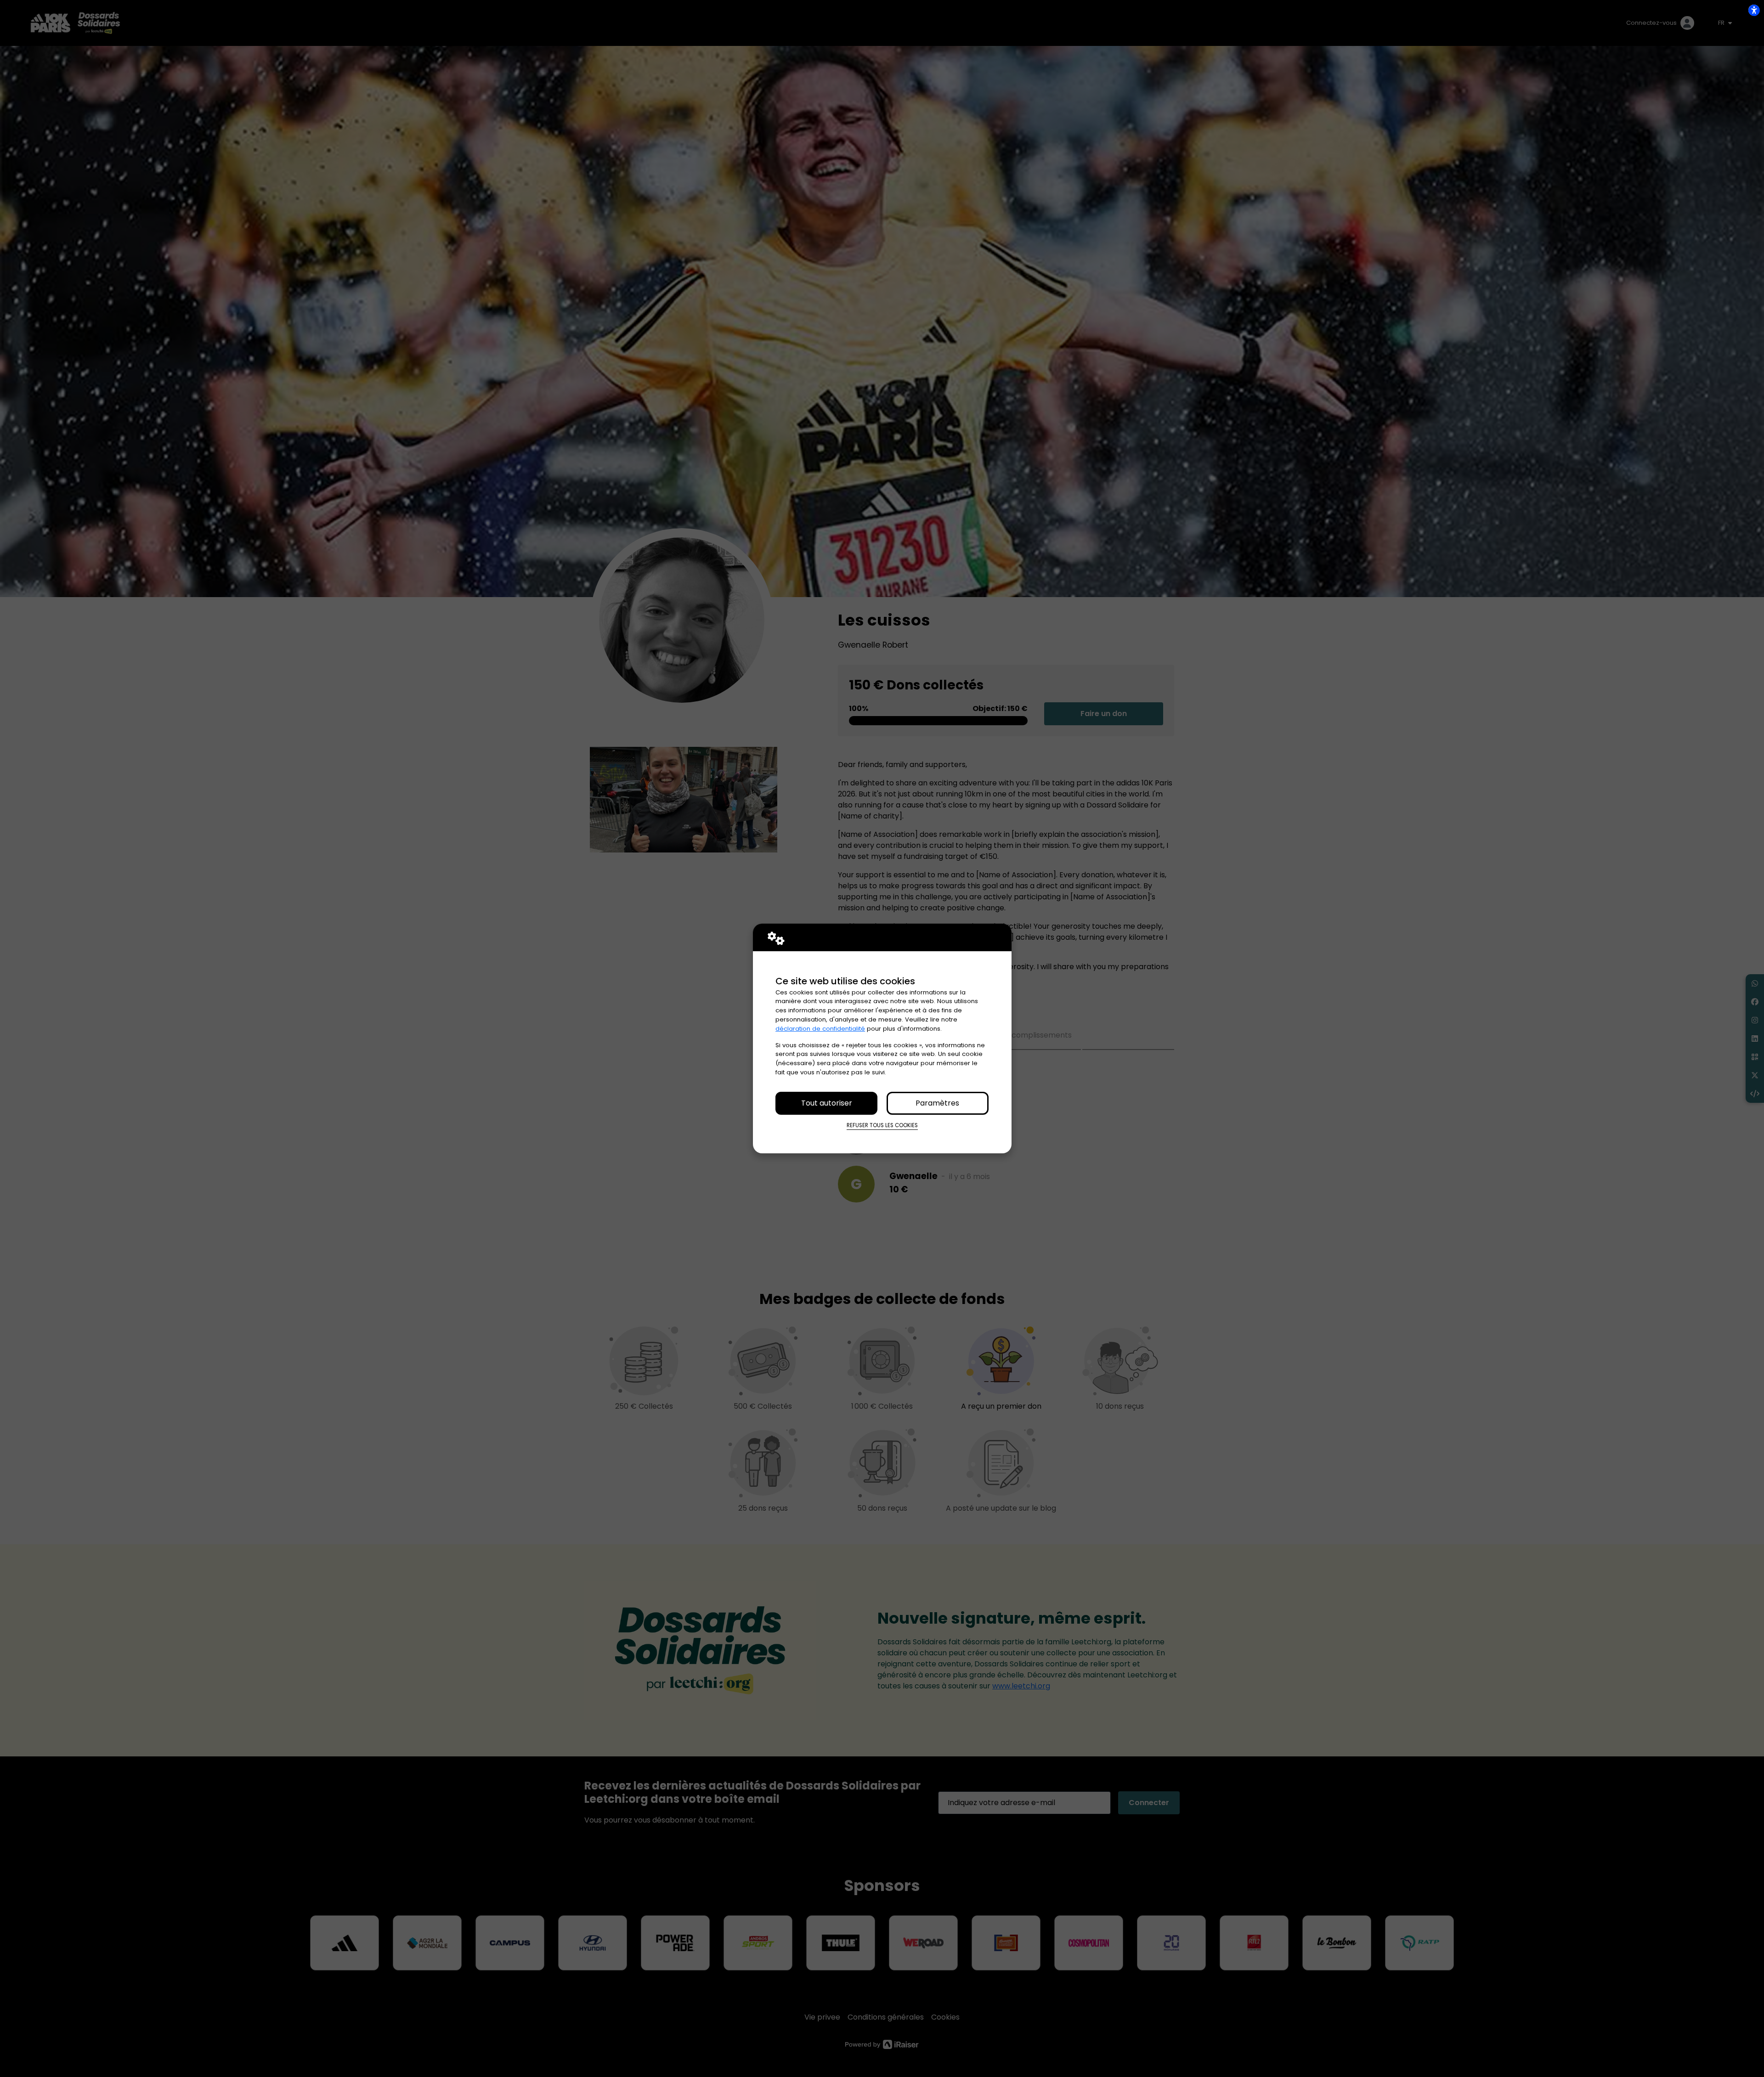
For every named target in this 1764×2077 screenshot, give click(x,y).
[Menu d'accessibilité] (1754, 10)
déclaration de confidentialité (820, 1029)
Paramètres (937, 1103)
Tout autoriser (827, 1103)
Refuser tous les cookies (882, 1125)
